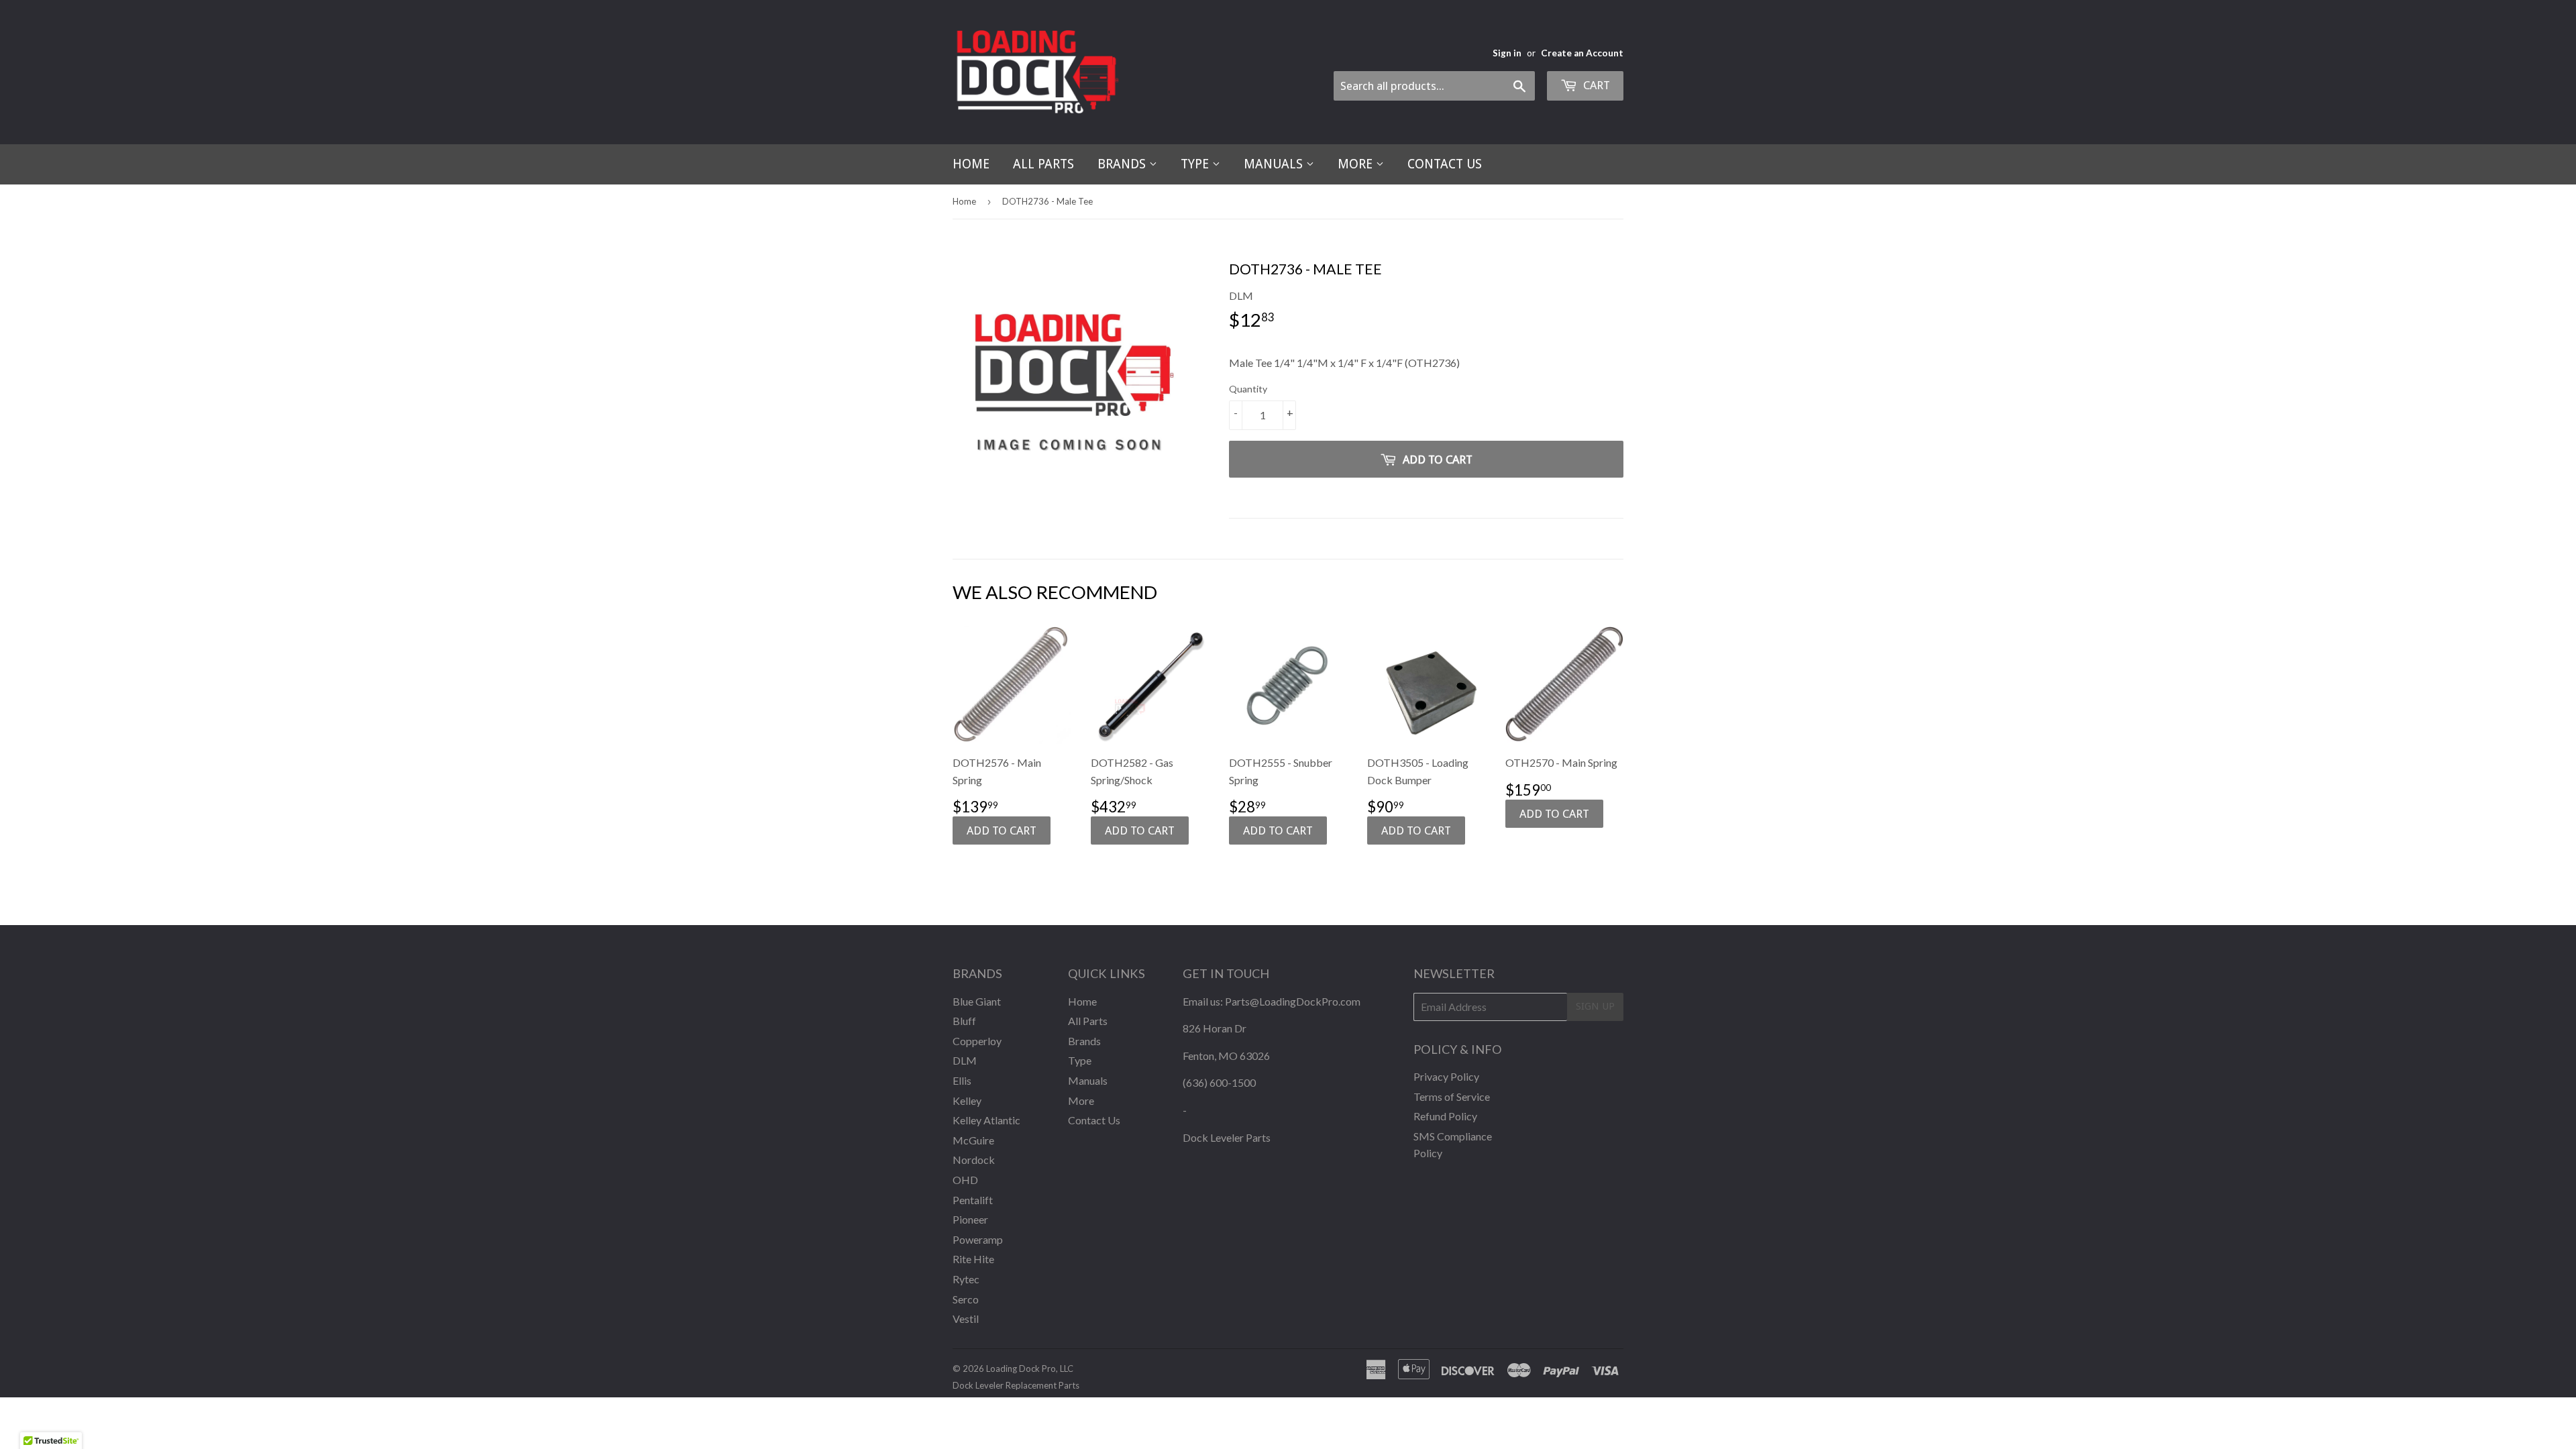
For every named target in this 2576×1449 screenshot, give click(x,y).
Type (1196, 164)
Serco (966, 1299)
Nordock (974, 1160)
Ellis (962, 1080)
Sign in (1507, 53)
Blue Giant (977, 1001)
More (1357, 164)
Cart (1595, 85)
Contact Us (1445, 164)
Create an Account (1582, 53)
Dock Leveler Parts (1227, 1137)
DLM (965, 1060)
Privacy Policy (1446, 1076)
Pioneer (970, 1219)
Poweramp (978, 1239)
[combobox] (1434, 86)
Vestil (966, 1319)
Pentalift (973, 1200)
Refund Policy (1445, 1116)
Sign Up (1595, 1006)
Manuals (1275, 164)
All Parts (1043, 164)
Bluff (964, 1021)
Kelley (967, 1101)
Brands (1123, 164)
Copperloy (977, 1041)
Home (971, 164)
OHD (965, 1180)
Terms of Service (1452, 1096)
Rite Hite (973, 1259)
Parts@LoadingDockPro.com (1293, 1001)
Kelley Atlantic (986, 1120)
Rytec (966, 1279)
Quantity (1248, 389)
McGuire (973, 1140)
